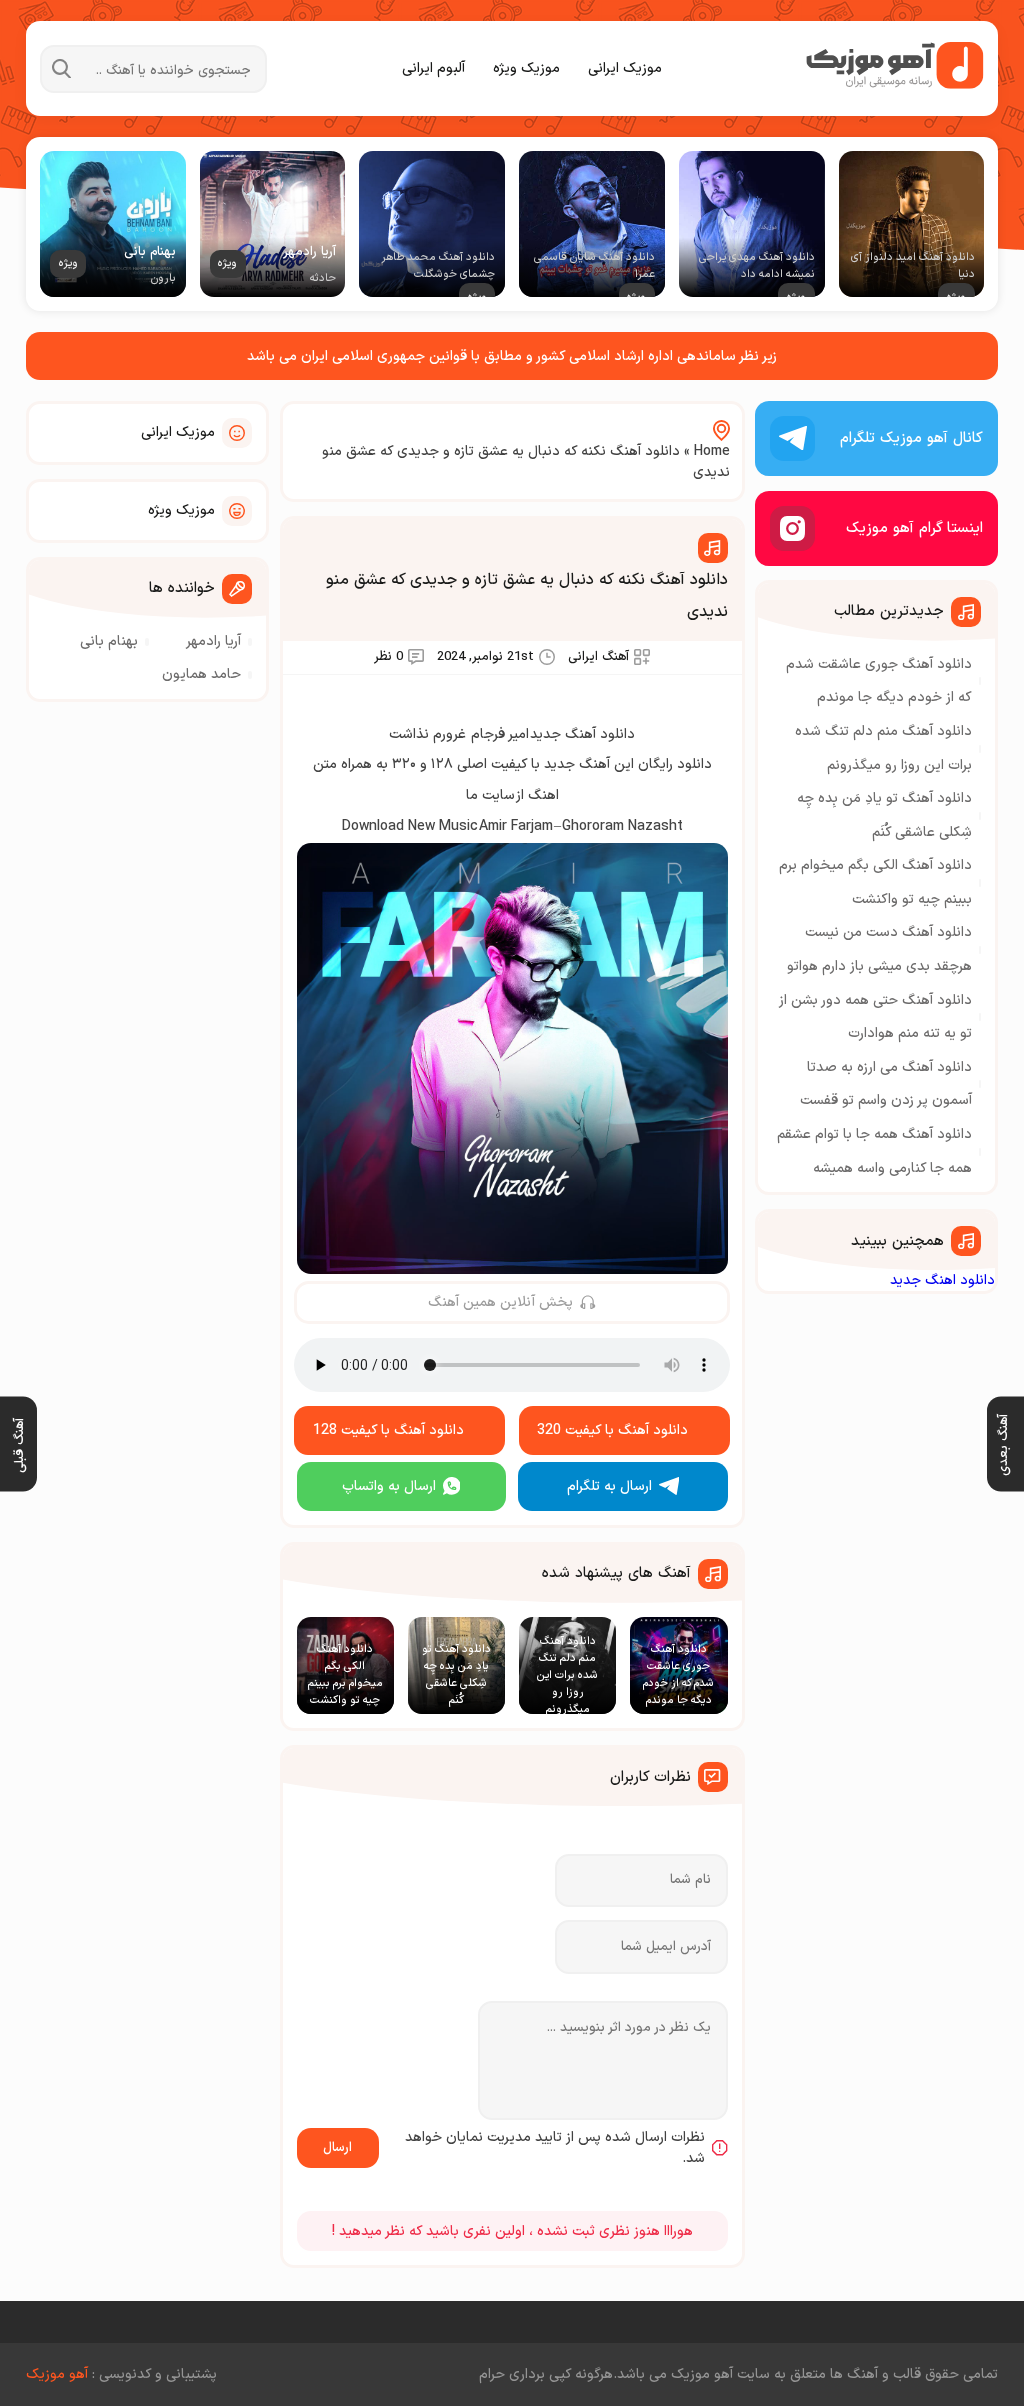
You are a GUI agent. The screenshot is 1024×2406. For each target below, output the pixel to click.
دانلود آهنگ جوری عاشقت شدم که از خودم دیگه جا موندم (879, 681)
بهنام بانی (109, 641)
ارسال (337, 2148)
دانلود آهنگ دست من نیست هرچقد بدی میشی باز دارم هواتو (879, 949)
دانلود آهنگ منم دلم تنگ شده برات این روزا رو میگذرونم (883, 748)
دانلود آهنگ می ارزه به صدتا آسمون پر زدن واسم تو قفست (886, 1084)
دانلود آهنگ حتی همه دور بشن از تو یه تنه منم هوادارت (875, 1017)
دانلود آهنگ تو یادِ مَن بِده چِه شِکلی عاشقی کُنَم (884, 815)
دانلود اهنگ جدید (942, 1280)
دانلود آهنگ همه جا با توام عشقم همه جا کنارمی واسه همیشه (874, 1151)
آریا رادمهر (213, 641)
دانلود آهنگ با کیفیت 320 (612, 1430)
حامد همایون (201, 674)
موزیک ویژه (526, 68)
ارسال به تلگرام (609, 1486)
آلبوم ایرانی (433, 68)
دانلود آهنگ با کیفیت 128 (388, 1430)
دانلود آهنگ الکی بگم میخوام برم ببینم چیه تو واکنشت (875, 882)
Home (712, 451)
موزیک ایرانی (625, 68)
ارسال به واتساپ (389, 1486)
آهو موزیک (57, 2374)
